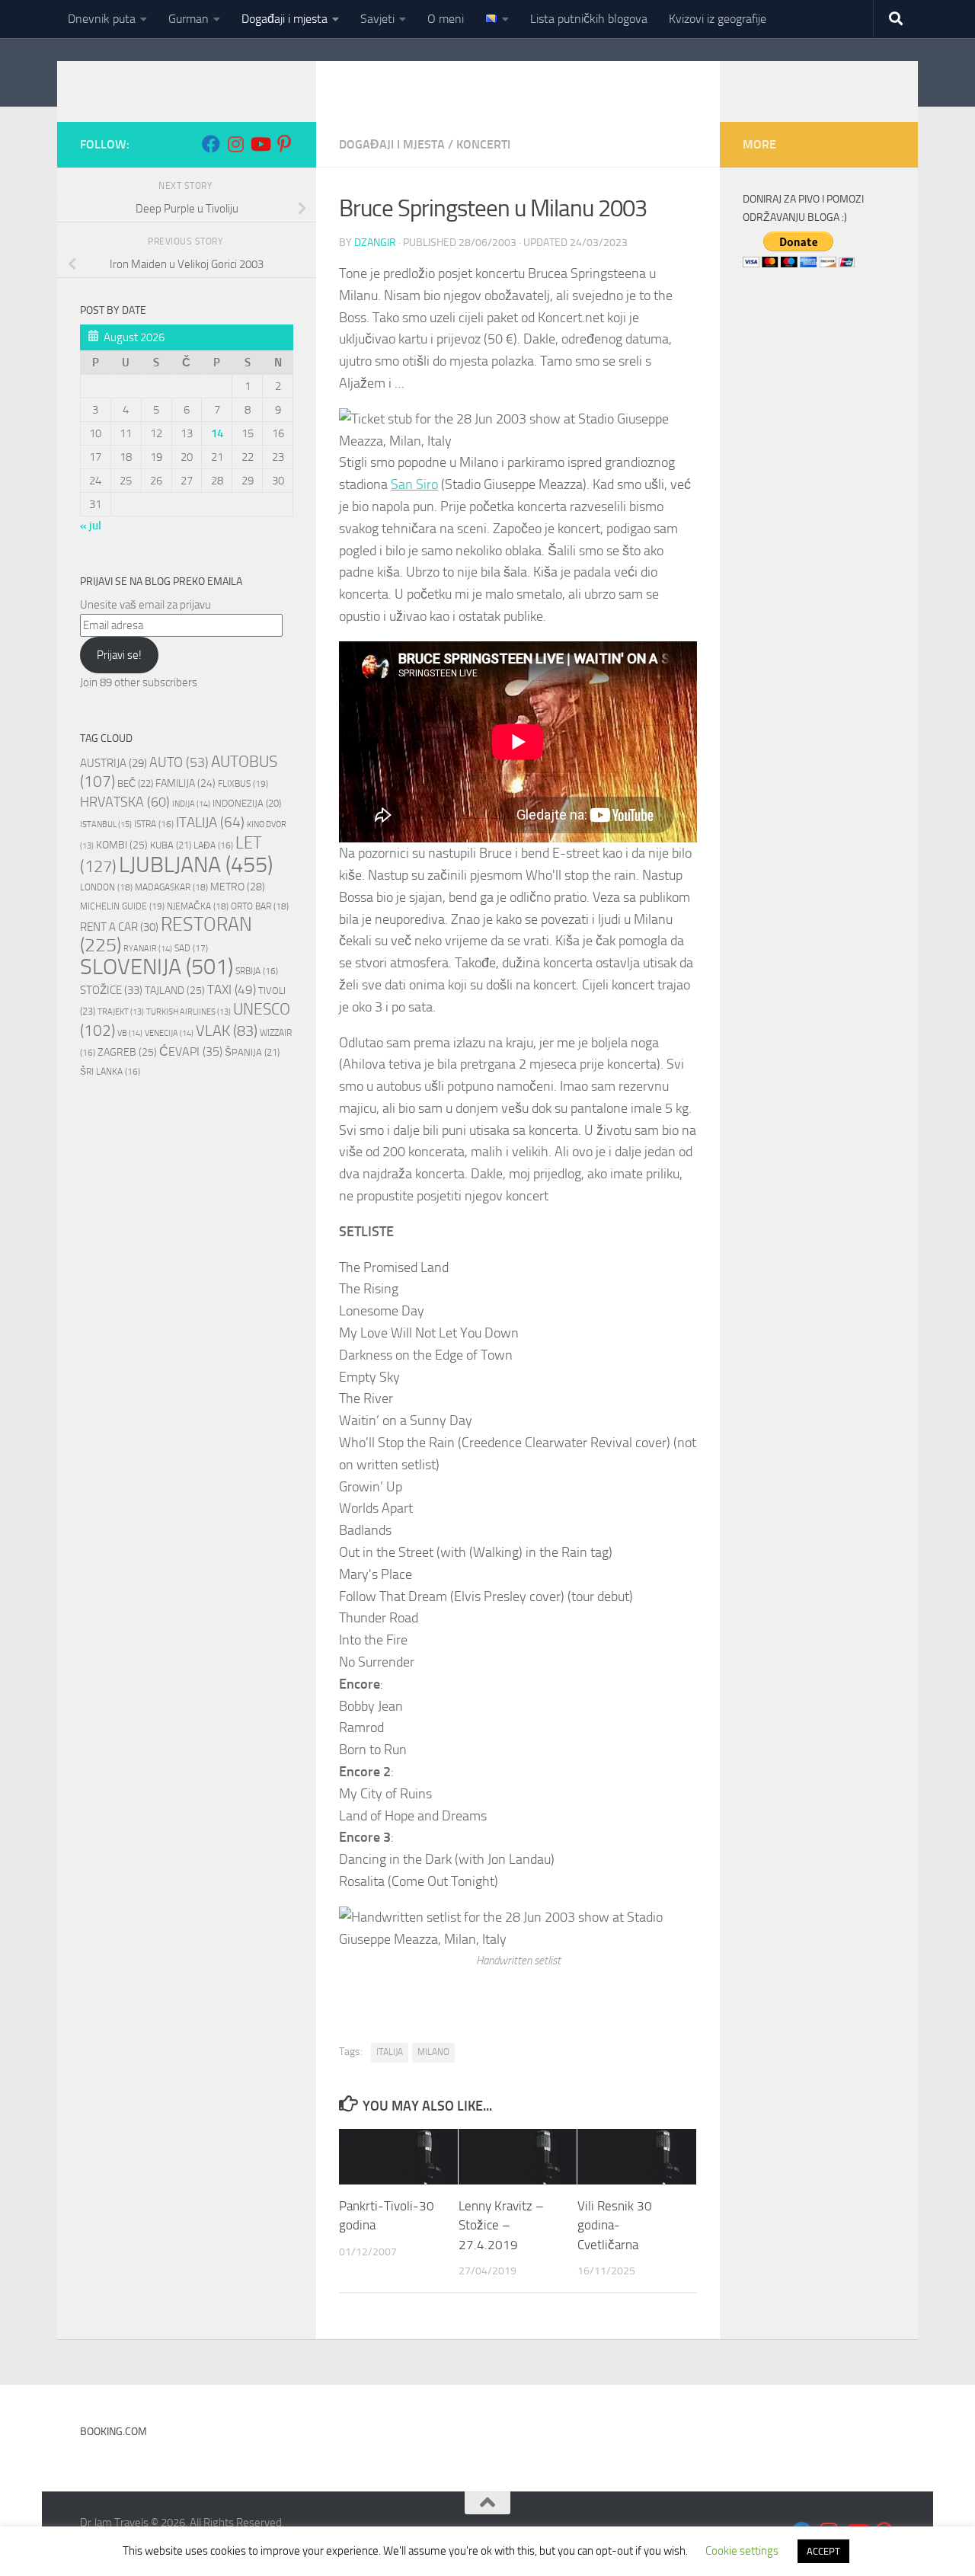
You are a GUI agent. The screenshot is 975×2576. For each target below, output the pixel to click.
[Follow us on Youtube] (260, 144)
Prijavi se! (119, 655)
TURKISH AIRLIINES (189, 1012)
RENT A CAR (119, 927)
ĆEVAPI (191, 1052)
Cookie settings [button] (742, 2551)
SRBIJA (257, 971)
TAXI (232, 989)
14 (217, 433)
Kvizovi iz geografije (718, 19)
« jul (91, 526)
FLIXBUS (243, 783)
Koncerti (483, 144)
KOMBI (122, 845)
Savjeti (377, 19)
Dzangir (375, 243)
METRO (238, 887)
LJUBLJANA (196, 865)
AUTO (179, 763)
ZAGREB (127, 1052)
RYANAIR (148, 949)
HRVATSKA (125, 802)
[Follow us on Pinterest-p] (284, 144)
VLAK (227, 1031)
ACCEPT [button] (823, 2551)
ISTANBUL (106, 825)
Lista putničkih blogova (589, 19)
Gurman (189, 19)
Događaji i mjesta (285, 19)
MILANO (433, 2052)
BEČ (135, 783)
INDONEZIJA (247, 803)
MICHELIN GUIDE (122, 906)
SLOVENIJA (157, 967)
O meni (446, 19)
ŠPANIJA (252, 1052)
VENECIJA (169, 1033)
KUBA (171, 845)
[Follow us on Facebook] (211, 144)
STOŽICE (111, 990)
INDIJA (191, 804)
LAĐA (213, 845)
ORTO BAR (260, 906)
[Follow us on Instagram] (235, 144)
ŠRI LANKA (110, 1072)
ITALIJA (390, 2052)
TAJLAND (175, 991)
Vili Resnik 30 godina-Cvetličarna (615, 2225)
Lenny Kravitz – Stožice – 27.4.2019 (501, 2225)
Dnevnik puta (102, 19)
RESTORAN (166, 935)
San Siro (414, 484)
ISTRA (154, 824)
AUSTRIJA (113, 763)
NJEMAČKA (198, 906)
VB (130, 1033)
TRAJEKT (121, 1012)
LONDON (106, 887)
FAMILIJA (185, 783)
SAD (191, 948)
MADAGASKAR (171, 887)
